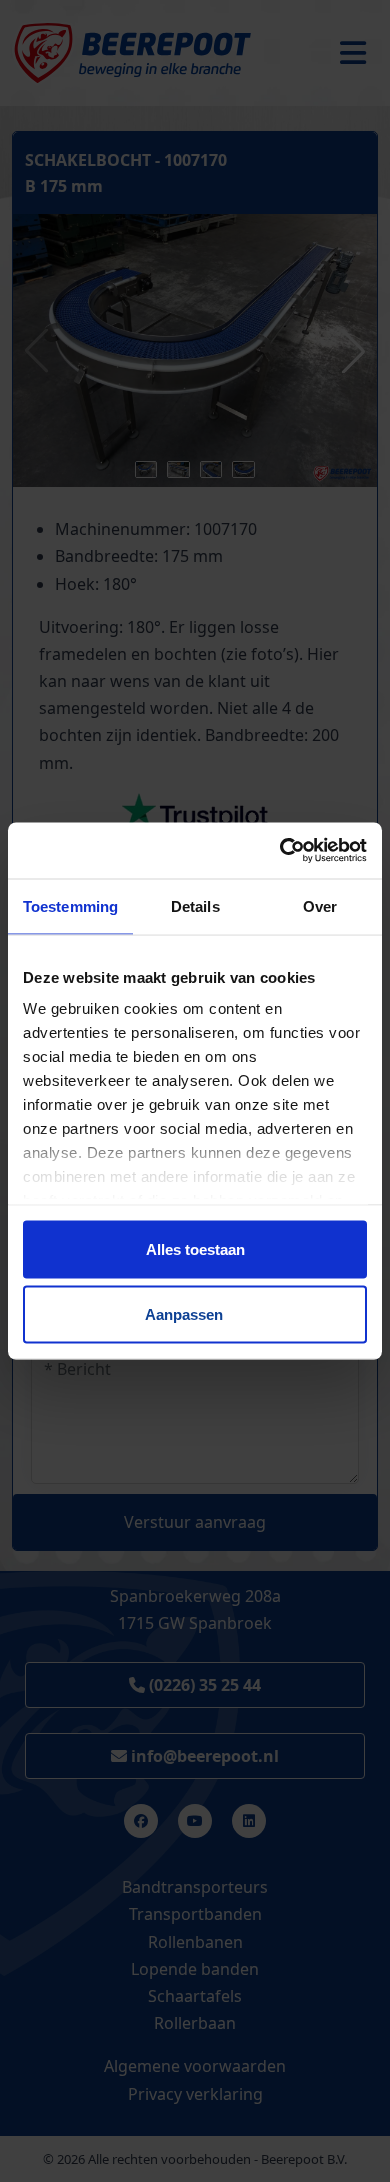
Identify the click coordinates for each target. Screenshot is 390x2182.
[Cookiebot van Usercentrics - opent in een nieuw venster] (280, 851)
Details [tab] (195, 905)
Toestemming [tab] (70, 905)
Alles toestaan (195, 1248)
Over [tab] (320, 905)
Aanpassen (184, 1314)
